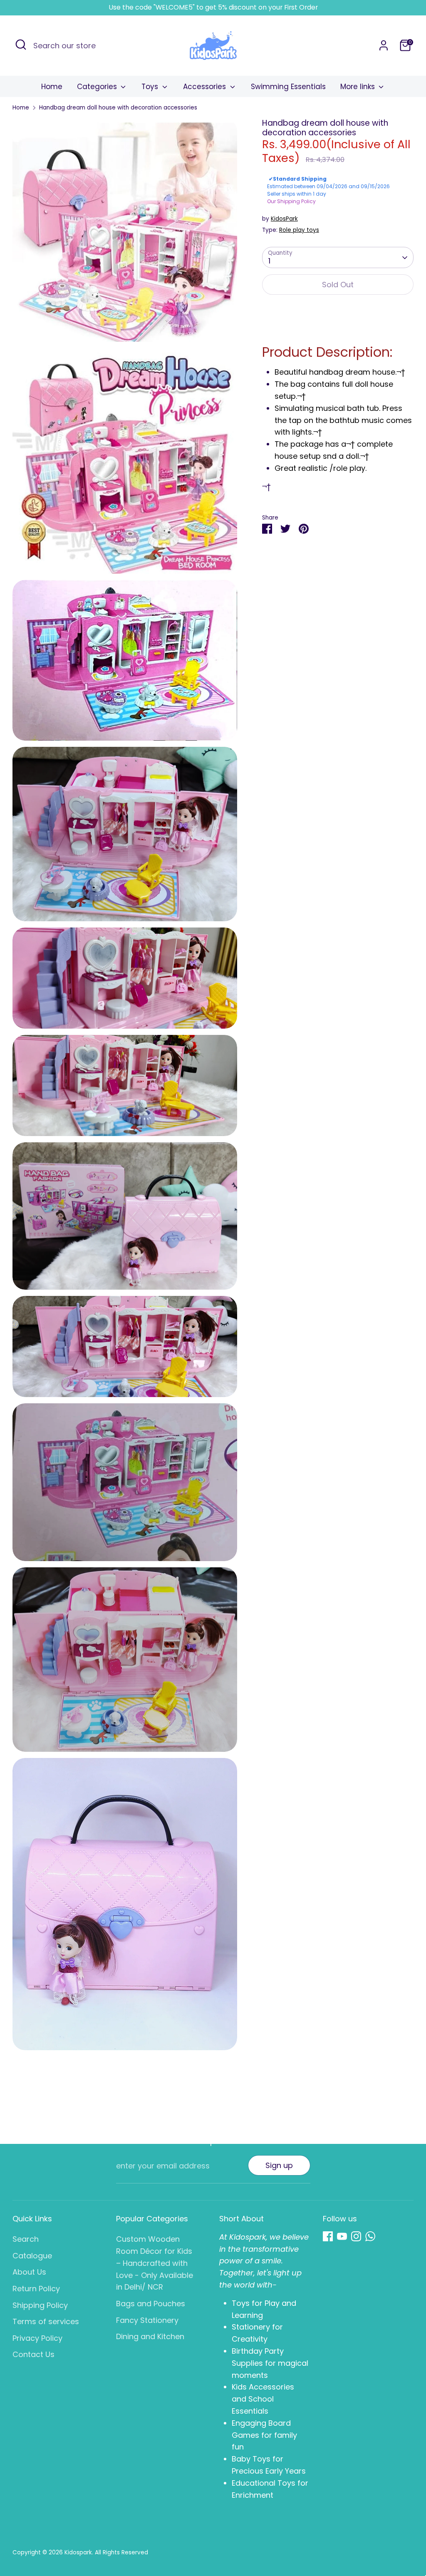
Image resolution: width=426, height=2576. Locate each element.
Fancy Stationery (147, 2320)
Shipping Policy (40, 2305)
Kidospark (78, 2552)
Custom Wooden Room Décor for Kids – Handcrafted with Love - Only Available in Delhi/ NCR (155, 2263)
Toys (151, 87)
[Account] (384, 45)
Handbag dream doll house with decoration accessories (118, 108)
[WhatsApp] (370, 2236)
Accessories (206, 87)
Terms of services (46, 2321)
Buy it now (338, 311)
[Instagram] (356, 2236)
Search (26, 2239)
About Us (29, 2272)
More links (359, 87)
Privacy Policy (37, 2338)
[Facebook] (328, 2236)
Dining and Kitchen (150, 2336)
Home (52, 87)
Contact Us (33, 2354)
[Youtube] (342, 2236)
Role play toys (299, 230)
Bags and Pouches (151, 2304)
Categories (98, 87)
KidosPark (284, 219)
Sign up (279, 2165)
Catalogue (32, 2256)
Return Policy (36, 2289)
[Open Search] (21, 45)
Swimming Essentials (288, 87)
